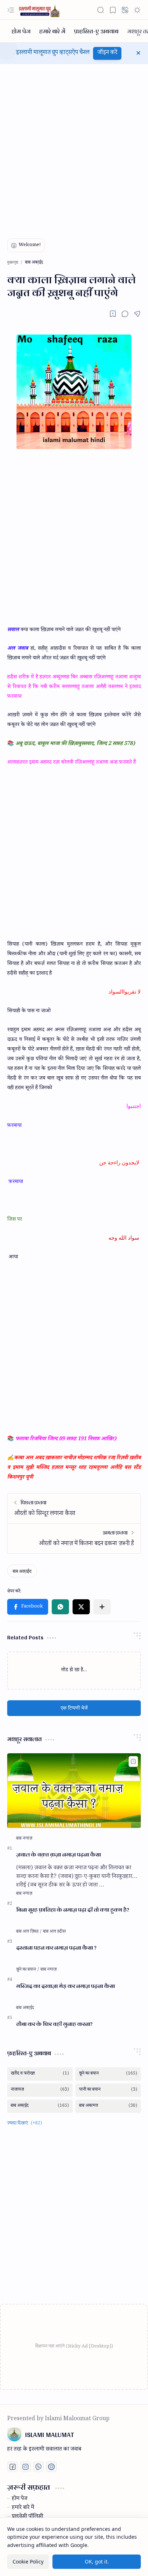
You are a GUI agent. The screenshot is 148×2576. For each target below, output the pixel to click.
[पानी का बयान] (108, 2090)
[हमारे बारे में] (52, 31)
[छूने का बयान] (28, 1970)
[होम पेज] (21, 31)
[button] (11, 10)
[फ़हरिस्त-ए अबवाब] (96, 31)
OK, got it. (97, 2561)
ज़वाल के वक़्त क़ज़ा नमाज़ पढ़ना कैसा (59, 1855)
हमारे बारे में (23, 2508)
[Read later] (113, 314)
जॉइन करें (107, 53)
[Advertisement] (74, 145)
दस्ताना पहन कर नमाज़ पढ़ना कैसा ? (56, 1948)
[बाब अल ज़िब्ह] (29, 1932)
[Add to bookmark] (133, 1762)
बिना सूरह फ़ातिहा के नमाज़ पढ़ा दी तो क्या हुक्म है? (73, 1910)
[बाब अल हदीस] (54, 1932)
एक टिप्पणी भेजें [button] (74, 1708)
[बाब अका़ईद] (22, 1571)
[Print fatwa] (51, 2467)
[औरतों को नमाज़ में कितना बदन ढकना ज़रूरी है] (74, 1538)
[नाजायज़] (40, 2090)
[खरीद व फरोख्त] (40, 2074)
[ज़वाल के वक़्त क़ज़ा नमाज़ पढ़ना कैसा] (74, 1791)
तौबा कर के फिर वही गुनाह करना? (54, 2024)
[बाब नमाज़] (24, 1839)
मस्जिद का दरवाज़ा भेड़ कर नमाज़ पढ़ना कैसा (66, 1986)
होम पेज (20, 2499)
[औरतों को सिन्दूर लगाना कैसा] (74, 1508)
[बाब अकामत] (108, 2106)
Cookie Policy (28, 2561)
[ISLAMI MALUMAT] (40, 10)
